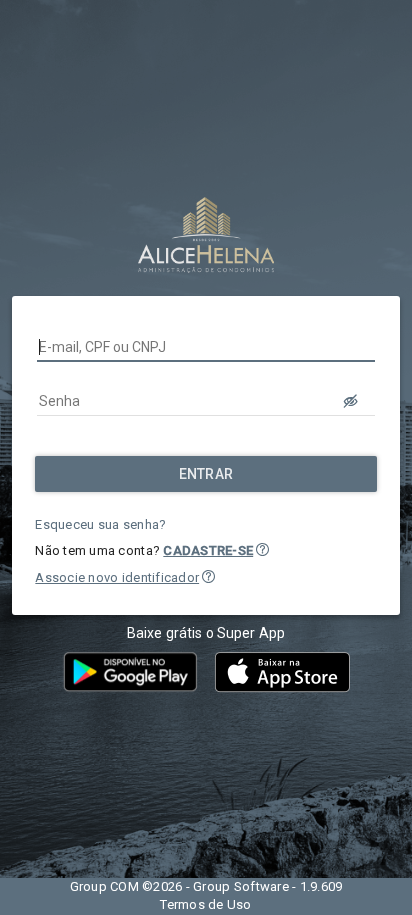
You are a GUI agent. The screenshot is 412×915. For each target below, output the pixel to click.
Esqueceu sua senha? (100, 524)
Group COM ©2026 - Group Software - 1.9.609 (206, 886)
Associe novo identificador (117, 577)
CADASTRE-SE (208, 550)
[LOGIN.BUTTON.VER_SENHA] (351, 401)
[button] (262, 549)
